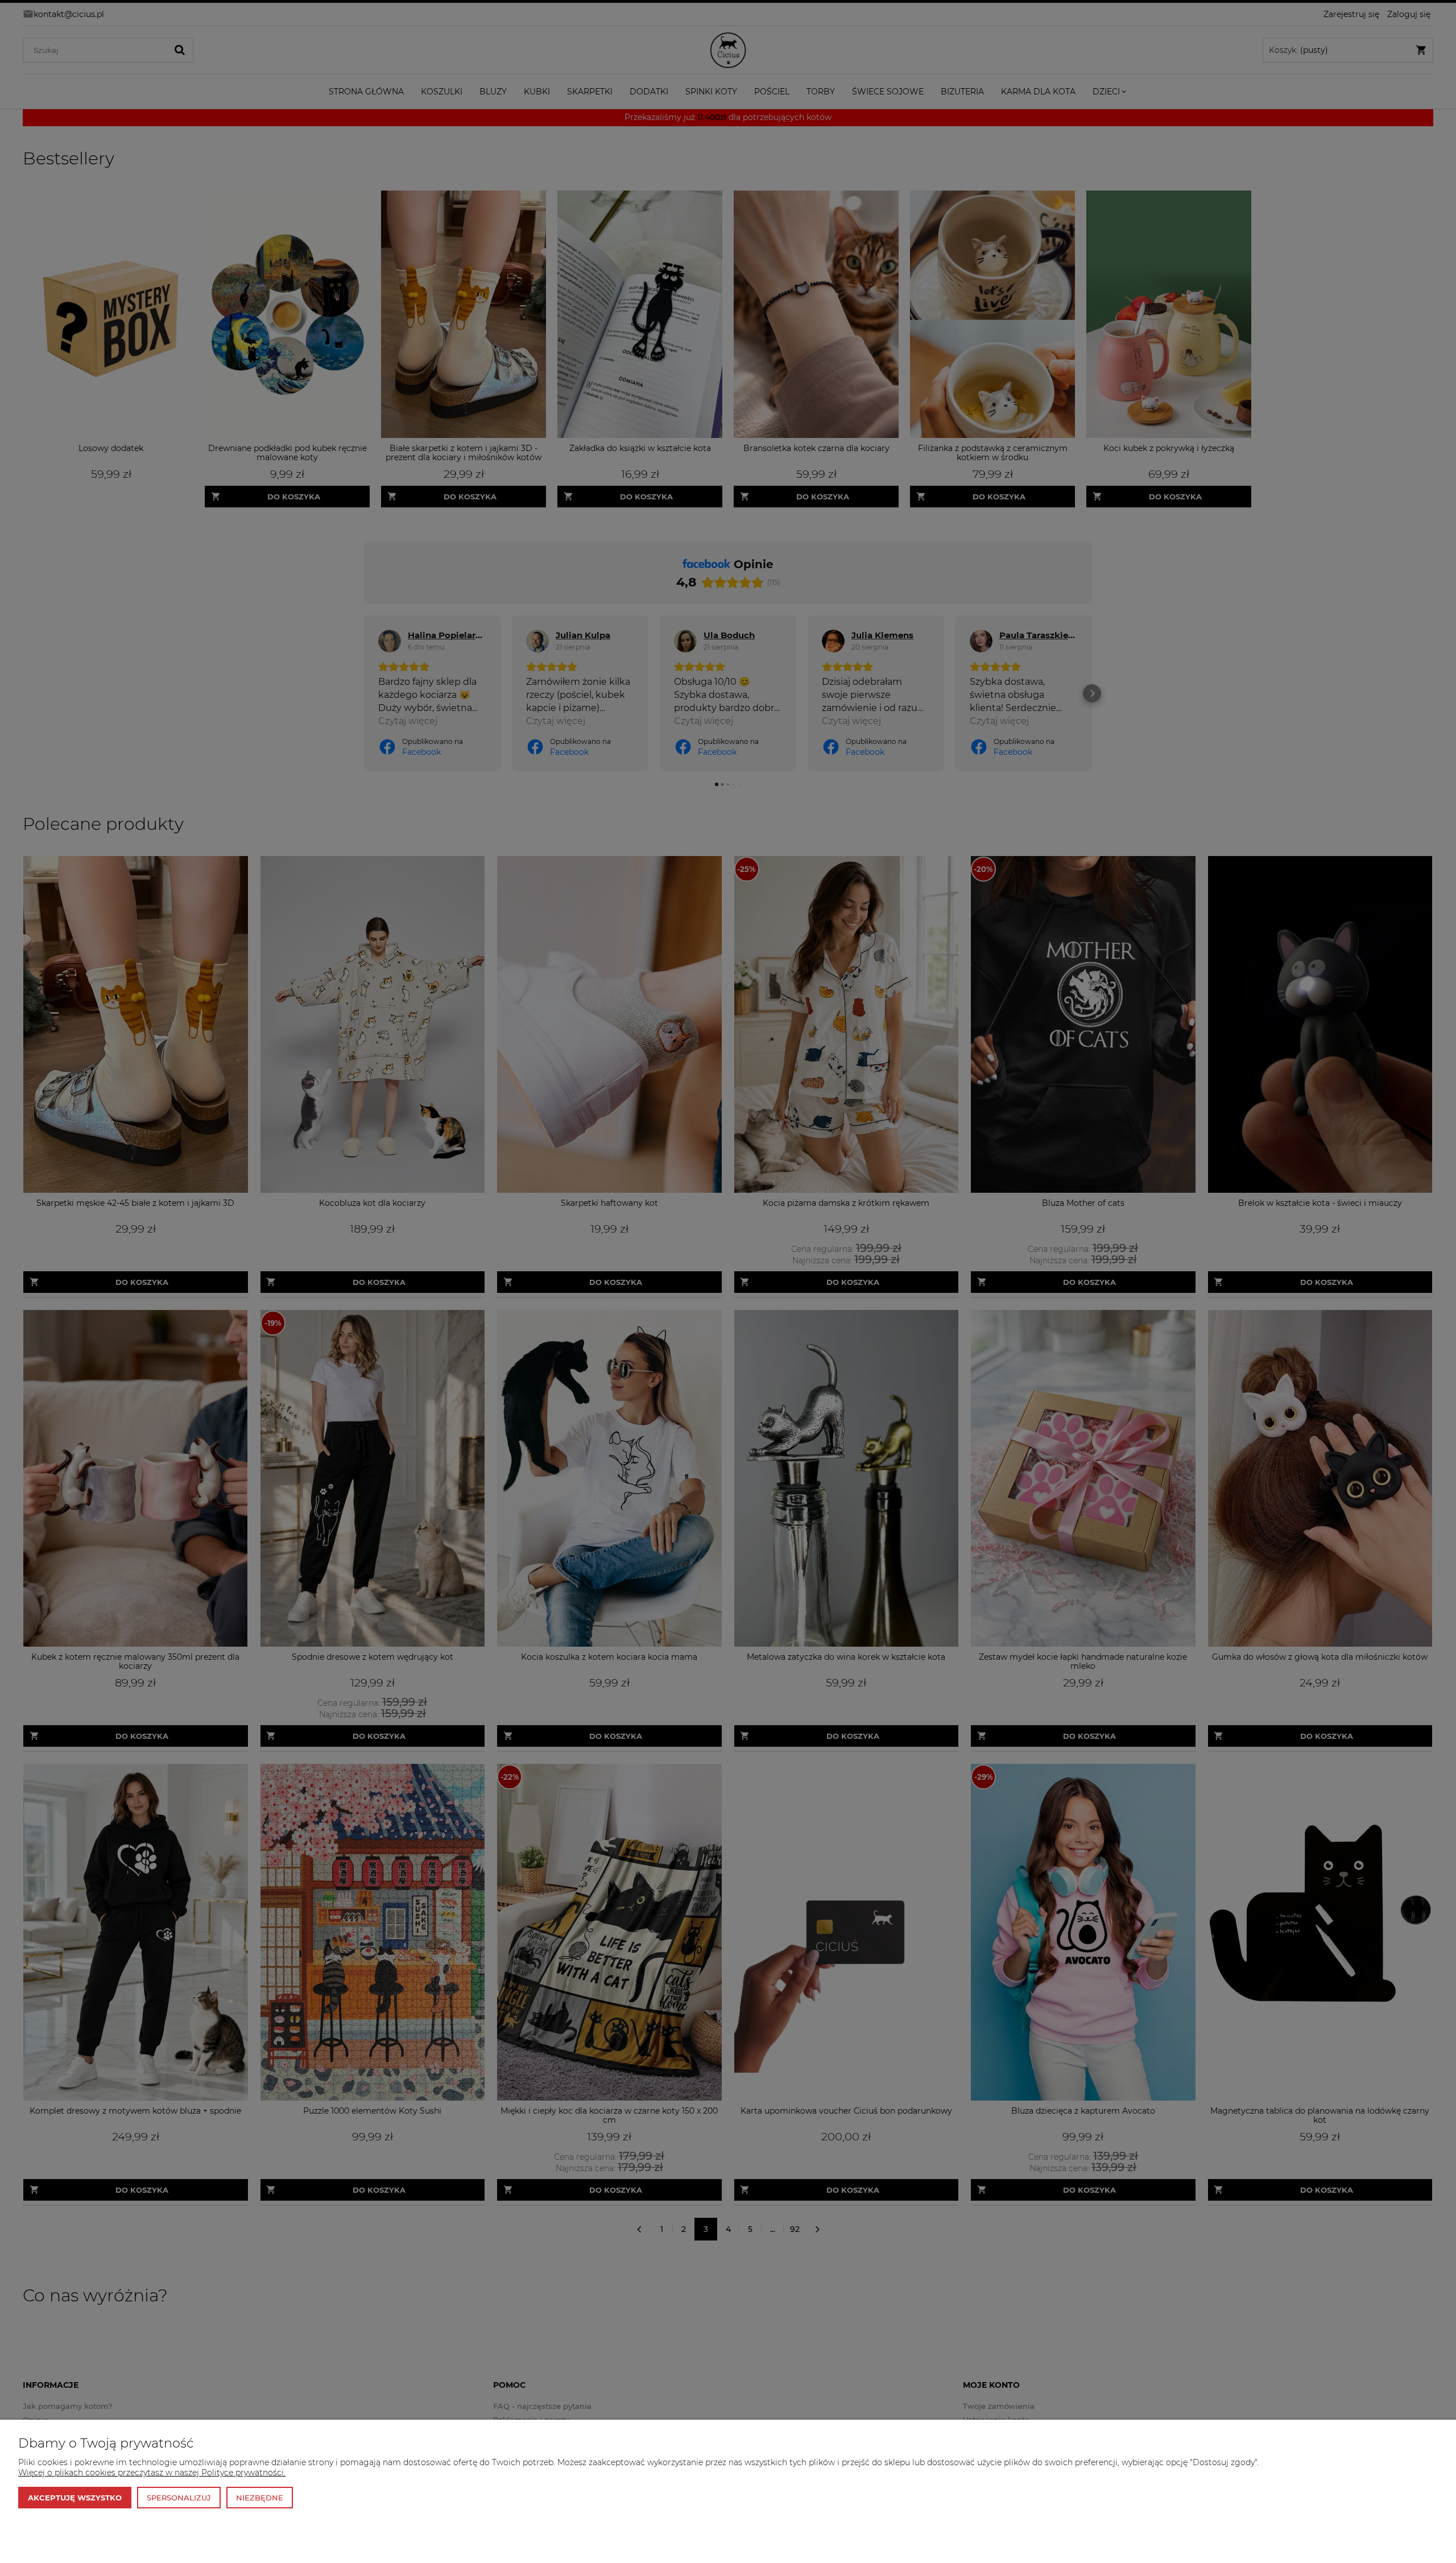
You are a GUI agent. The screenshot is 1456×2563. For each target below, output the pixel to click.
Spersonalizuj (179, 2498)
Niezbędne (260, 2498)
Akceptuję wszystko (75, 2498)
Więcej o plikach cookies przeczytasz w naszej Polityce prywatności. (152, 2473)
